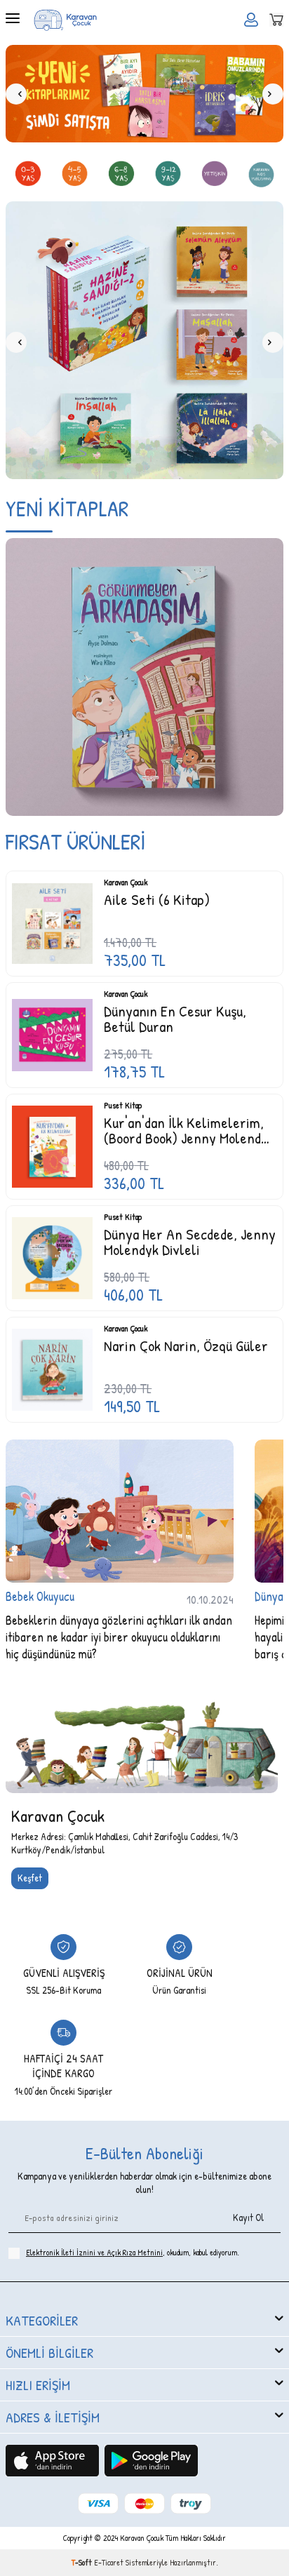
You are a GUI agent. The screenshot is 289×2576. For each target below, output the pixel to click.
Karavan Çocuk (126, 879)
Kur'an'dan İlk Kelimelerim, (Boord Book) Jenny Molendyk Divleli (189, 1127)
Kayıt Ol (248, 2214)
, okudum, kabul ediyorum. (133, 2249)
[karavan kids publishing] (262, 175)
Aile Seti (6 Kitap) (157, 896)
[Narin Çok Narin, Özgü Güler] (52, 1366)
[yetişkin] (215, 175)
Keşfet (30, 1874)
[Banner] (144, 94)
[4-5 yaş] (75, 175)
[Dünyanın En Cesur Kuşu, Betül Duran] (52, 1032)
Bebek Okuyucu (40, 1593)
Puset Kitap (123, 1102)
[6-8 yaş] (121, 175)
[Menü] (13, 19)
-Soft (83, 2559)
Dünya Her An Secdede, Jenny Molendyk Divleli (190, 1238)
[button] (16, 94)
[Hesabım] (251, 20)
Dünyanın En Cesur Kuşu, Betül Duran (175, 1015)
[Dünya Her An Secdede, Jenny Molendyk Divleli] (52, 1255)
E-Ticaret (109, 2559)
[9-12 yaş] (168, 175)
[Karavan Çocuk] (142, 1733)
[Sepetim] (276, 20)
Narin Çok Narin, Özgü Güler (186, 1342)
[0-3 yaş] (28, 175)
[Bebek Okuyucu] (120, 1507)
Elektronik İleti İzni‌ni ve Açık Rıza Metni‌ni (94, 2249)
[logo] (65, 20)
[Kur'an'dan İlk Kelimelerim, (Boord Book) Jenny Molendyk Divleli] (52, 1143)
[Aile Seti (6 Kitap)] (52, 920)
